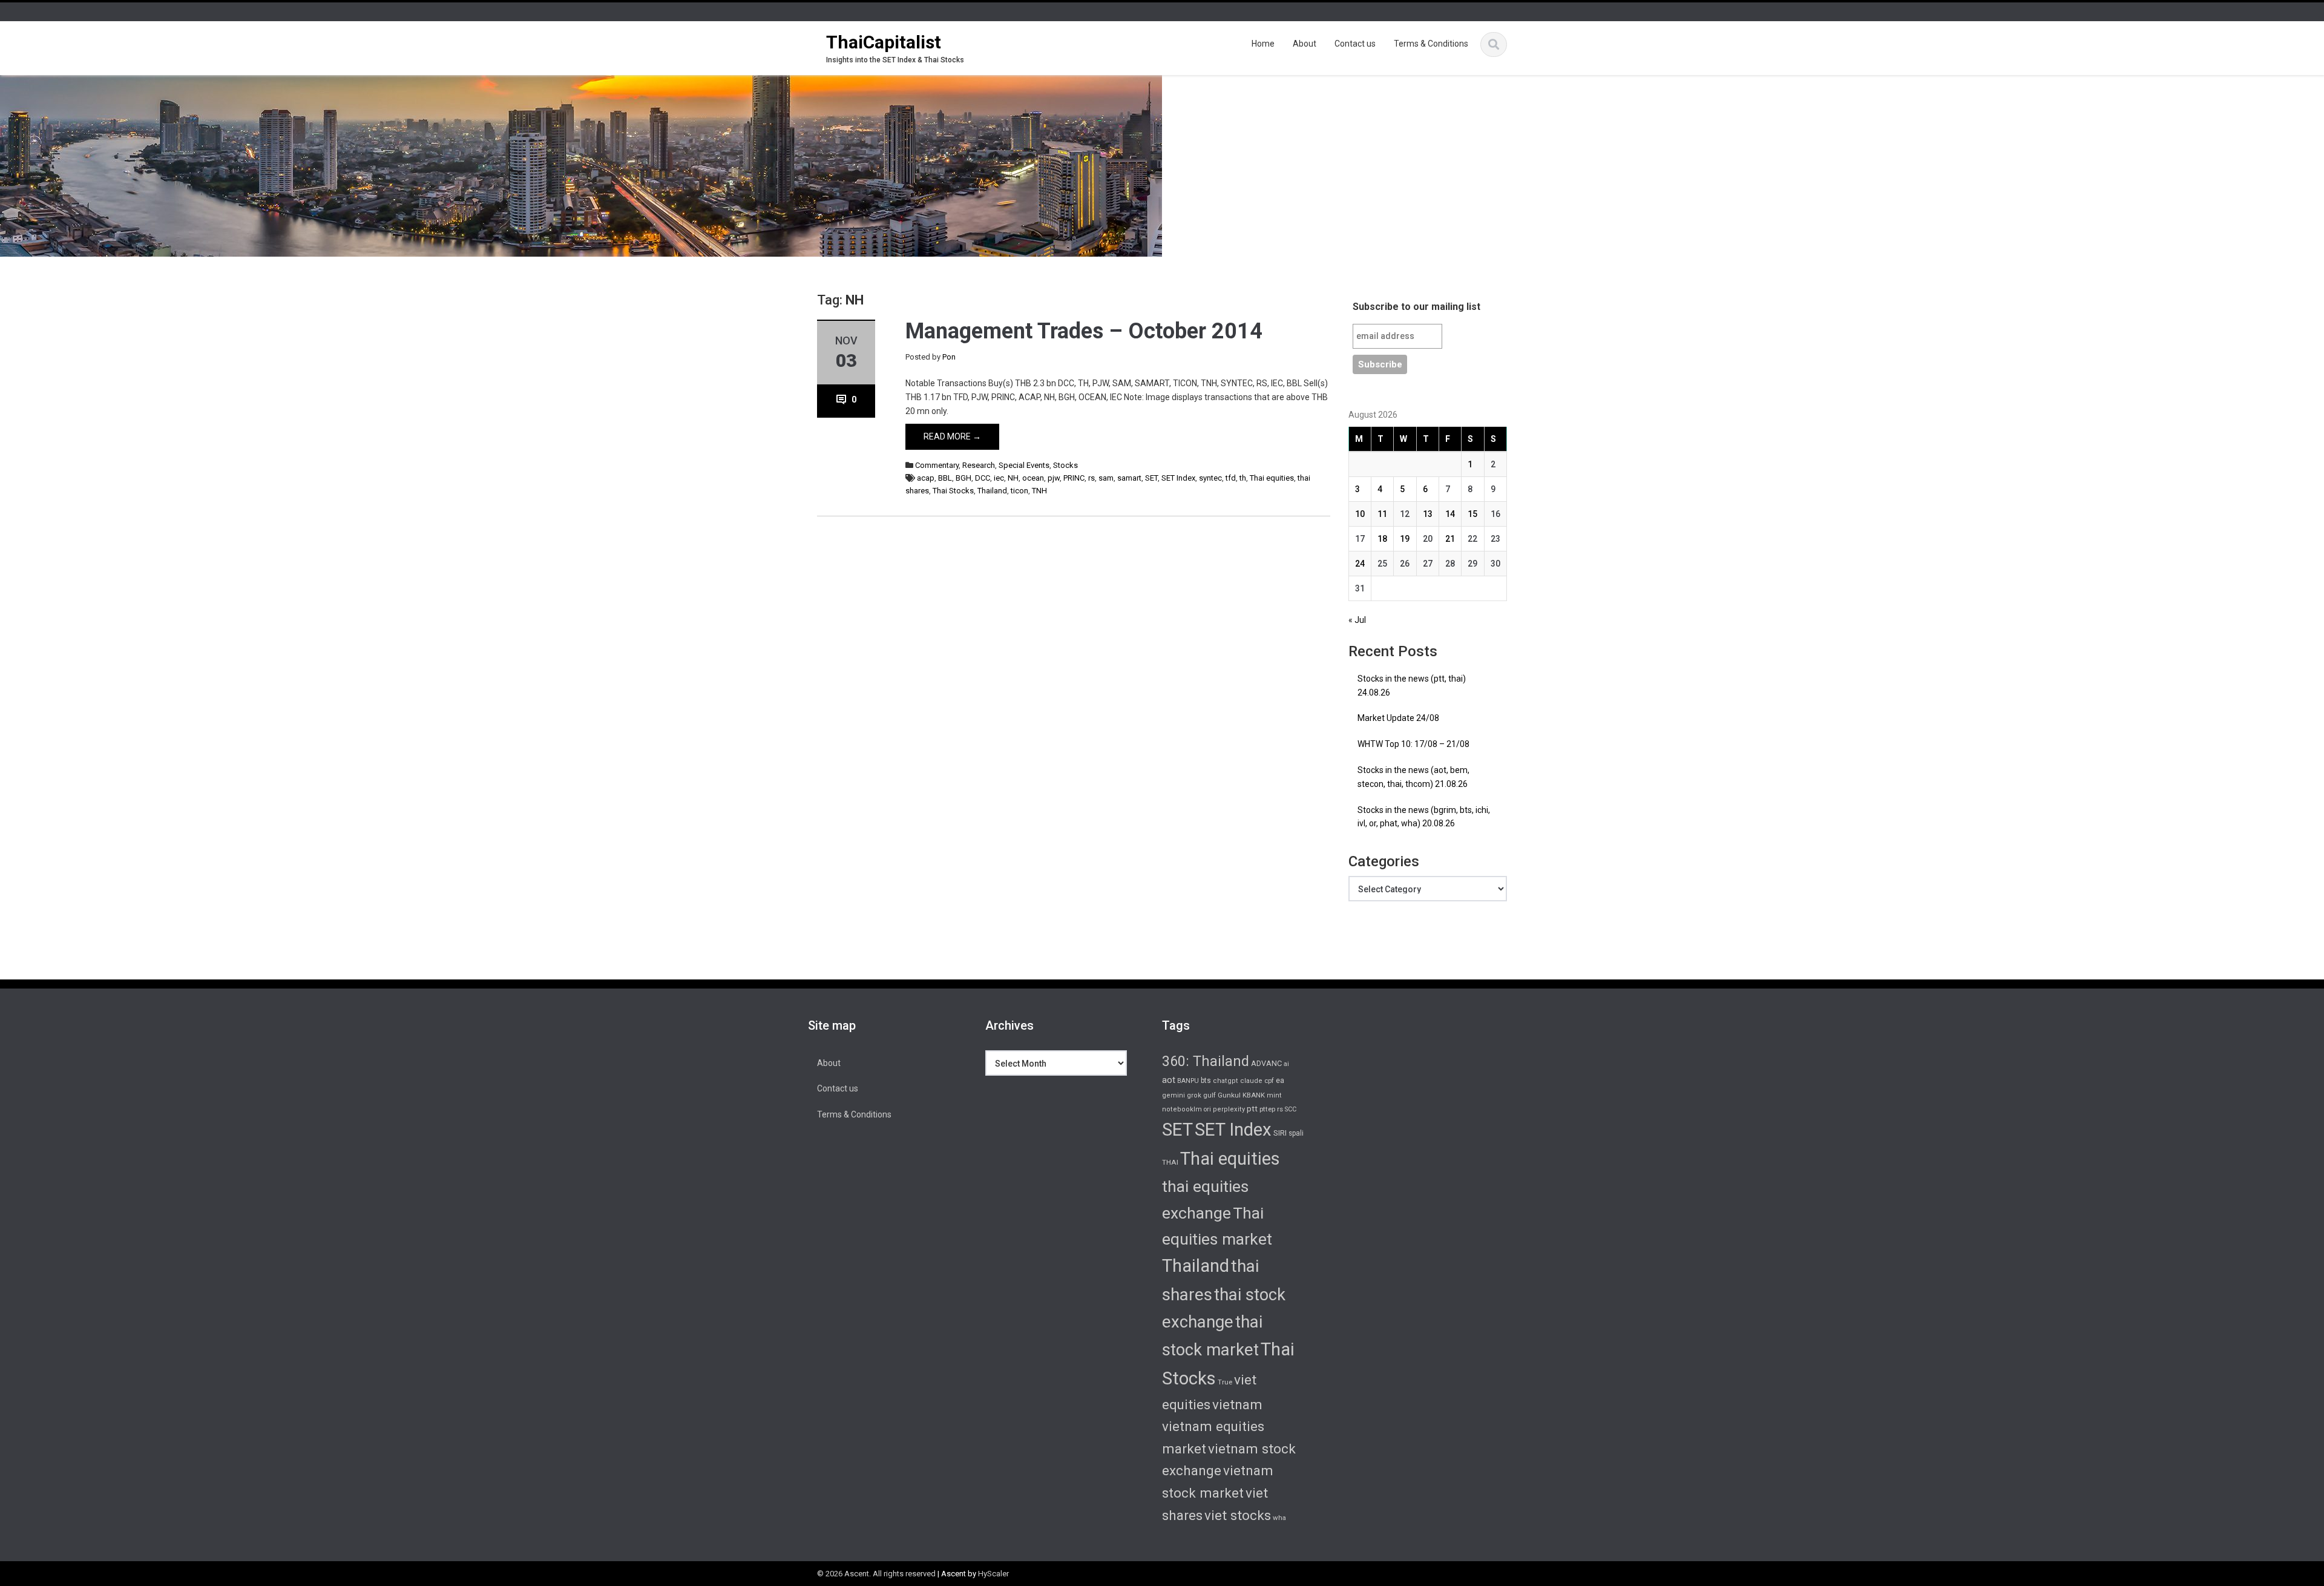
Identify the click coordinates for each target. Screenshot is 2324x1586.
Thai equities (1272, 478)
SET (1151, 478)
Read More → (952, 436)
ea (1280, 1081)
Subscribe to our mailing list (1416, 307)
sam (1106, 478)
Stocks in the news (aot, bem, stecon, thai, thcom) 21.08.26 (1413, 777)
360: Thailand (1206, 1061)
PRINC (1074, 478)
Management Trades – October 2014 (1084, 331)
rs (1091, 478)
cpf (1269, 1081)
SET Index (1178, 478)
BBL (945, 478)
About (1305, 44)
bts (1206, 1081)
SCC (1291, 1109)
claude (1251, 1081)
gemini (1173, 1095)
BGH (963, 478)
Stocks (1065, 465)
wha (1279, 1518)
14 (1450, 514)
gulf (1210, 1095)
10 (1360, 514)
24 (1360, 564)
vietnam (1237, 1404)
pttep (1267, 1109)
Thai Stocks (953, 491)
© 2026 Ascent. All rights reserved (876, 1574)
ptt (1252, 1108)
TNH (1039, 491)
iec (999, 478)
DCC (983, 478)
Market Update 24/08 (1398, 718)
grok (1194, 1095)
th (1243, 478)
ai (1286, 1064)
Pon (949, 357)
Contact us (1355, 44)
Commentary (937, 465)
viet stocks (1238, 1515)
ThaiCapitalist (884, 42)
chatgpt (1226, 1081)
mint (1274, 1095)
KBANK (1254, 1095)
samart (1129, 478)
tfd (1231, 478)
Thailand (992, 491)
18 (1382, 539)
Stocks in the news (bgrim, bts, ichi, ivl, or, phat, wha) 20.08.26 (1424, 817)
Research (979, 465)
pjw (1054, 478)
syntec (1210, 478)
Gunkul (1229, 1095)
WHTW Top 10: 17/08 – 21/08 (1413, 744)
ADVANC (1266, 1063)
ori (1207, 1109)
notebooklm (1182, 1109)
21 (1450, 539)
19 (1405, 539)
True (1225, 1382)
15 (1472, 514)
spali (1296, 1133)
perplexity (1229, 1109)
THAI (1170, 1162)
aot (1169, 1080)
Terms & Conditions (1431, 44)
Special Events (1024, 465)
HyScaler (993, 1574)
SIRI (1280, 1133)
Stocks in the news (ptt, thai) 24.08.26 (1412, 686)
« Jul (1357, 620)
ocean (1033, 478)
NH (1013, 478)
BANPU (1188, 1081)
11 (1382, 514)
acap (926, 478)
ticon (1019, 491)
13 (1428, 514)
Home (1263, 44)
